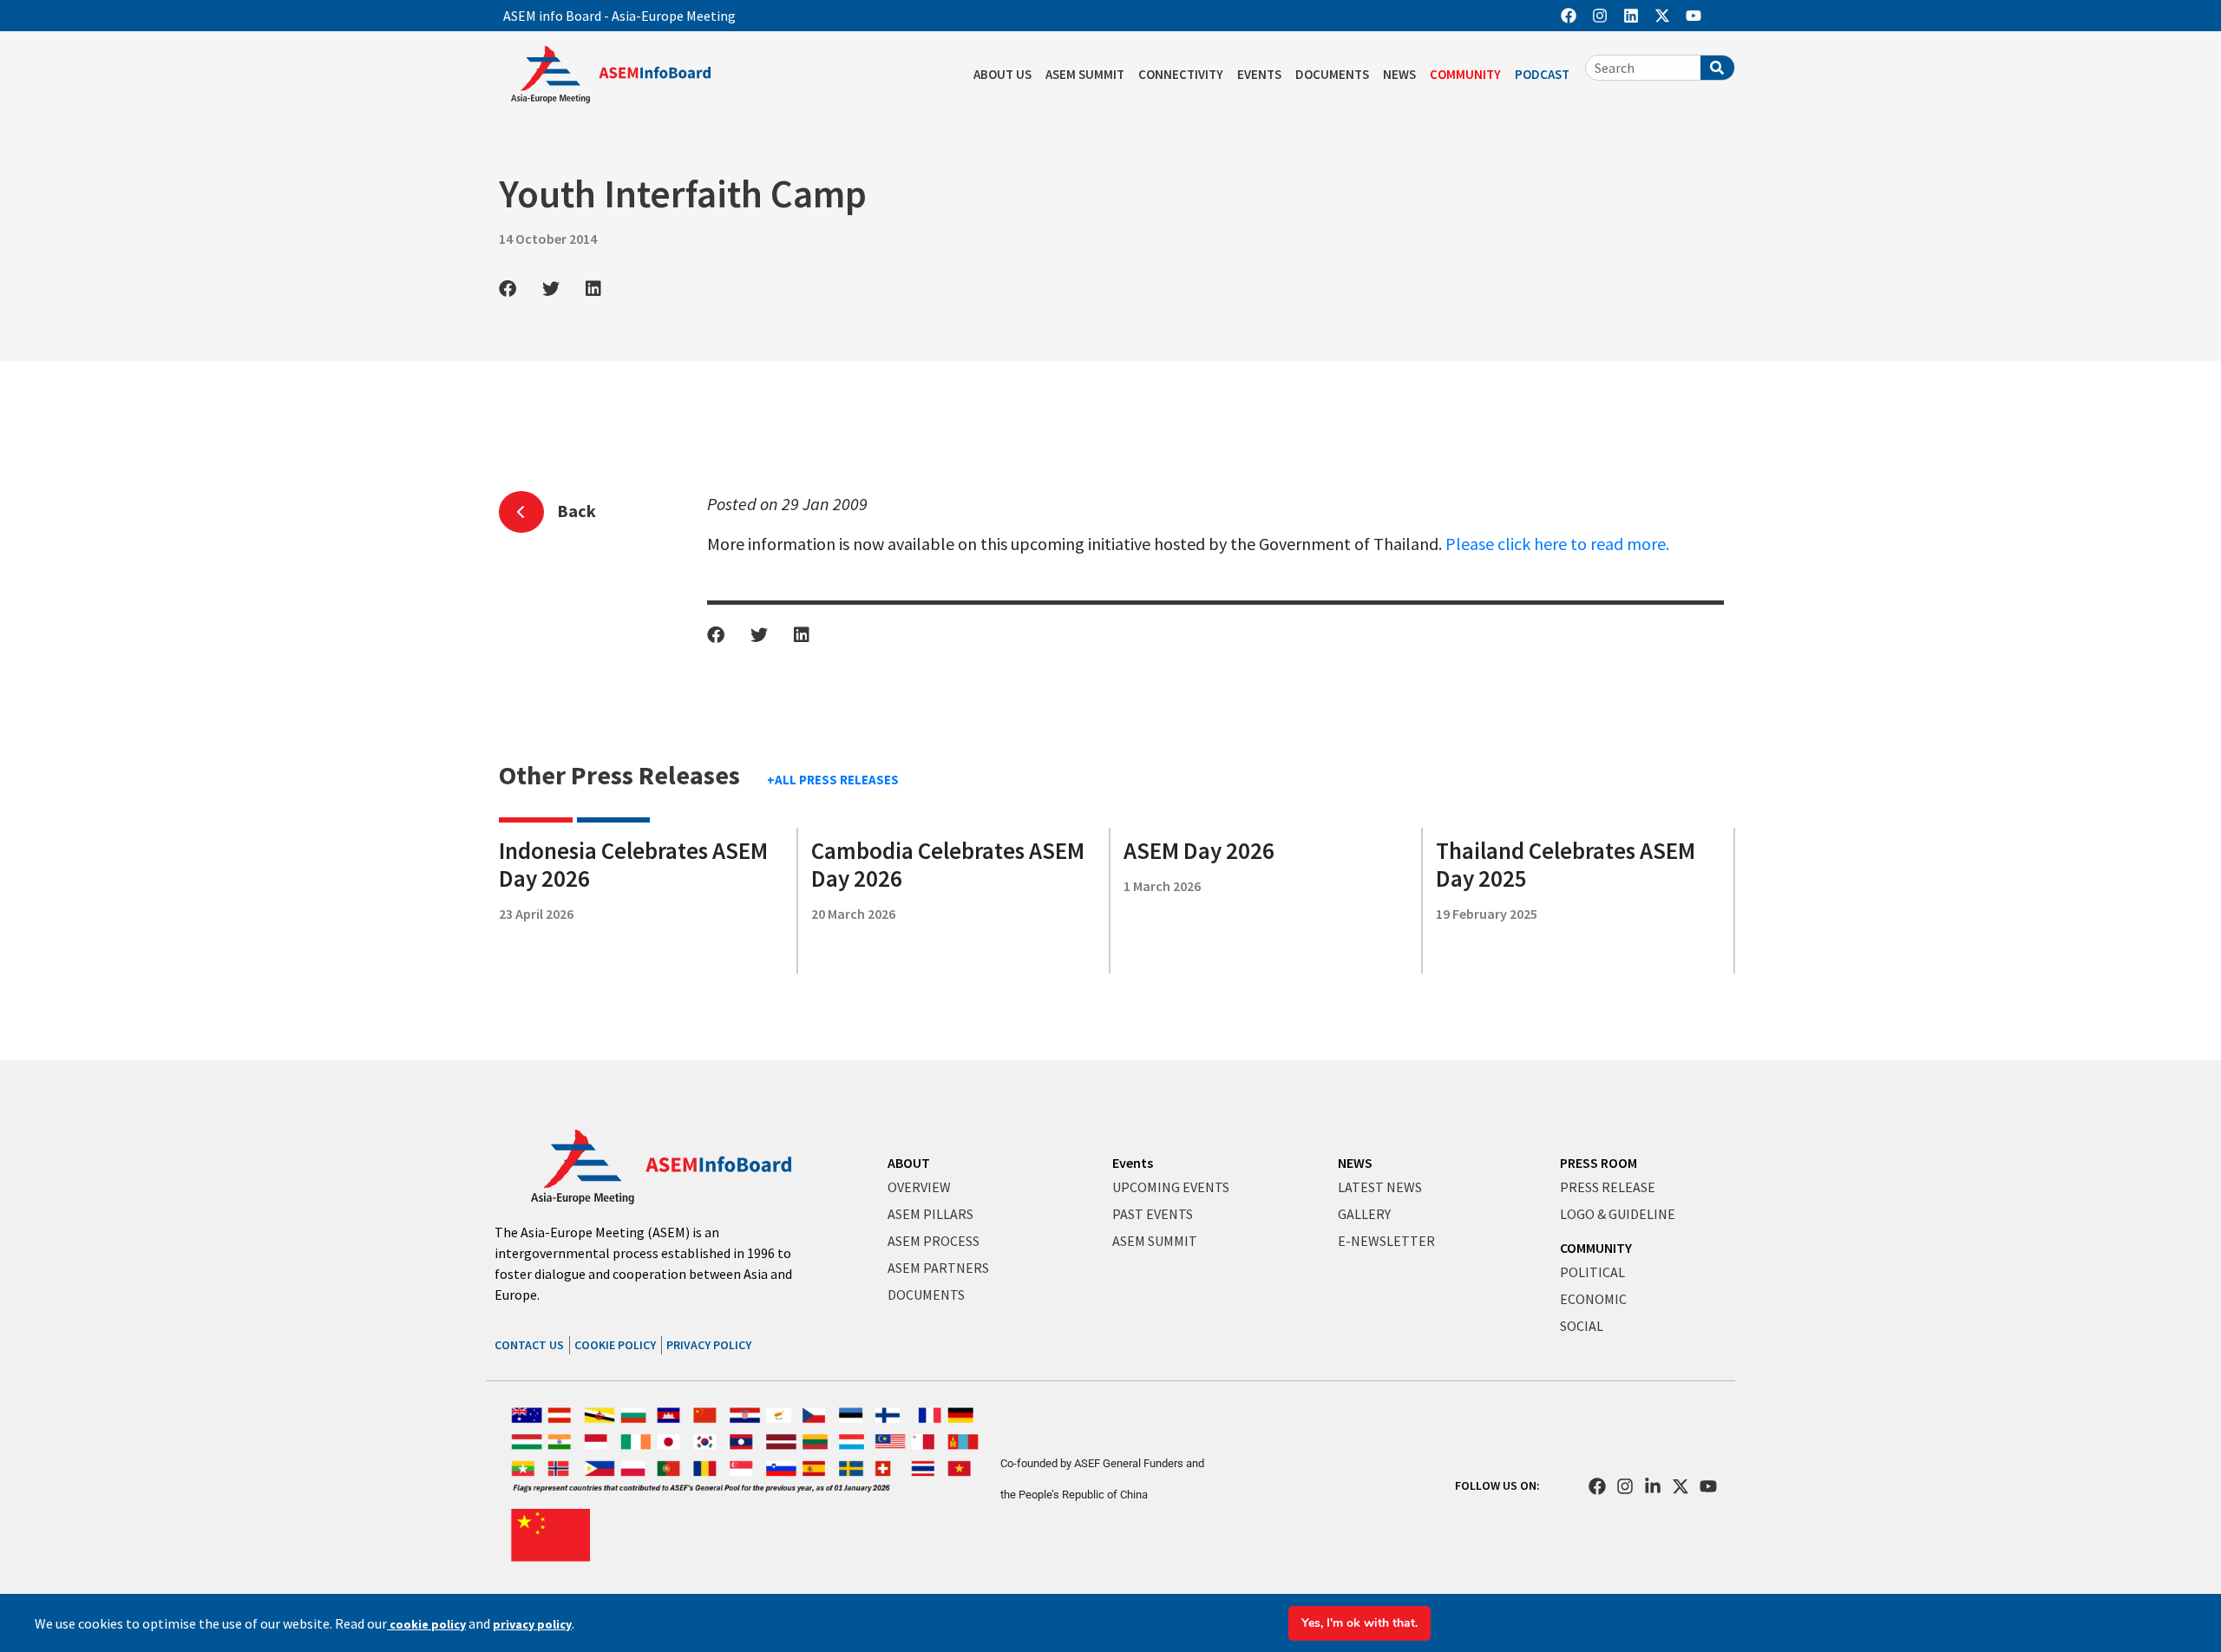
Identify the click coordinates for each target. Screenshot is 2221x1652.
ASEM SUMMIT (1085, 74)
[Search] (1717, 68)
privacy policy (532, 1624)
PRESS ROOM (1599, 1163)
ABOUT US (1002, 74)
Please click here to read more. (1557, 544)
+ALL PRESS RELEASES (833, 780)
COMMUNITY (1465, 74)
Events (1133, 1163)
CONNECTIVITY (1181, 74)
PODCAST (1542, 74)
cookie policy (426, 1624)
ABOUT (909, 1163)
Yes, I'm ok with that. (1359, 1623)
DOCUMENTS (1332, 74)
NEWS (1399, 74)
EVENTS (1259, 74)
